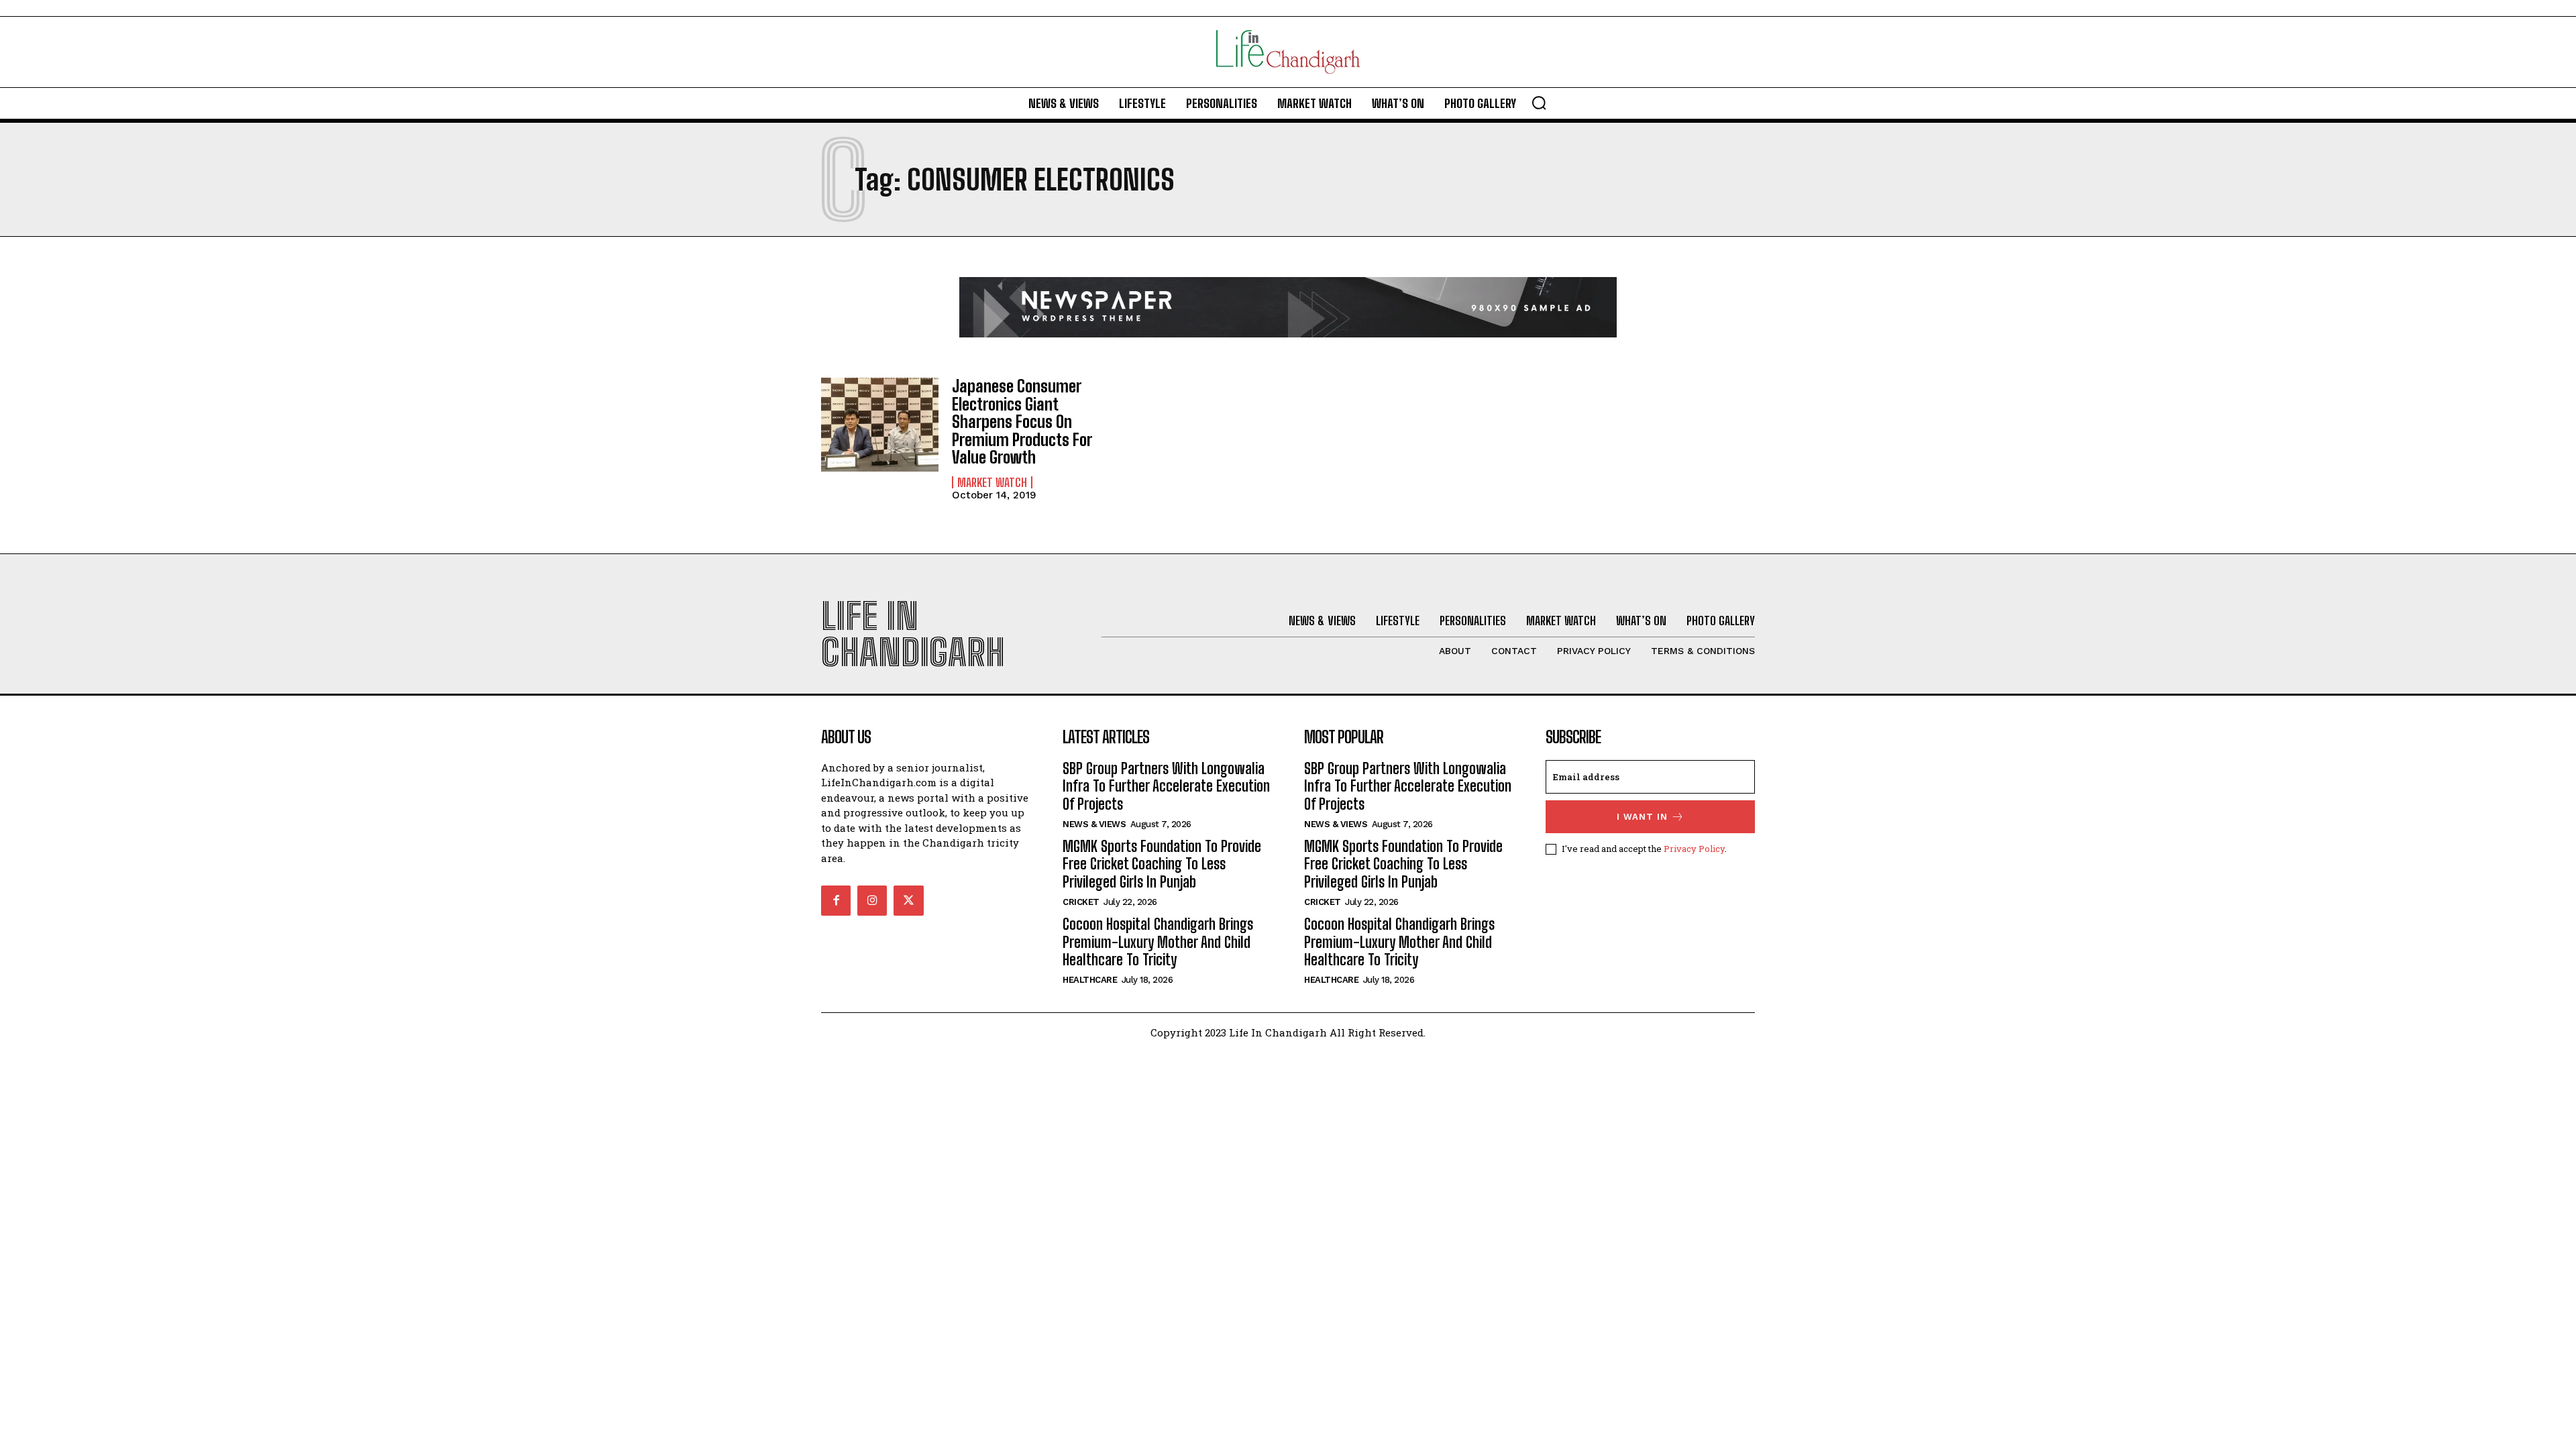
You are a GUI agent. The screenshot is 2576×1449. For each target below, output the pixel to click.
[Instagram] (872, 900)
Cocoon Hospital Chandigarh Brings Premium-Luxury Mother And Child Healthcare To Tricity (1158, 942)
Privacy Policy (1694, 849)
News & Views (1094, 824)
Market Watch (992, 482)
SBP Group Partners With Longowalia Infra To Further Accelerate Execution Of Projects (1166, 786)
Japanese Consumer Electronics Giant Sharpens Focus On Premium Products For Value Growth (1022, 422)
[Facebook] (836, 900)
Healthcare (1090, 980)
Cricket (1081, 902)
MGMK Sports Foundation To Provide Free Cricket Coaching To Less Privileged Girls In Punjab (1162, 864)
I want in (1642, 817)
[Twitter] (908, 900)
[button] (1539, 103)
